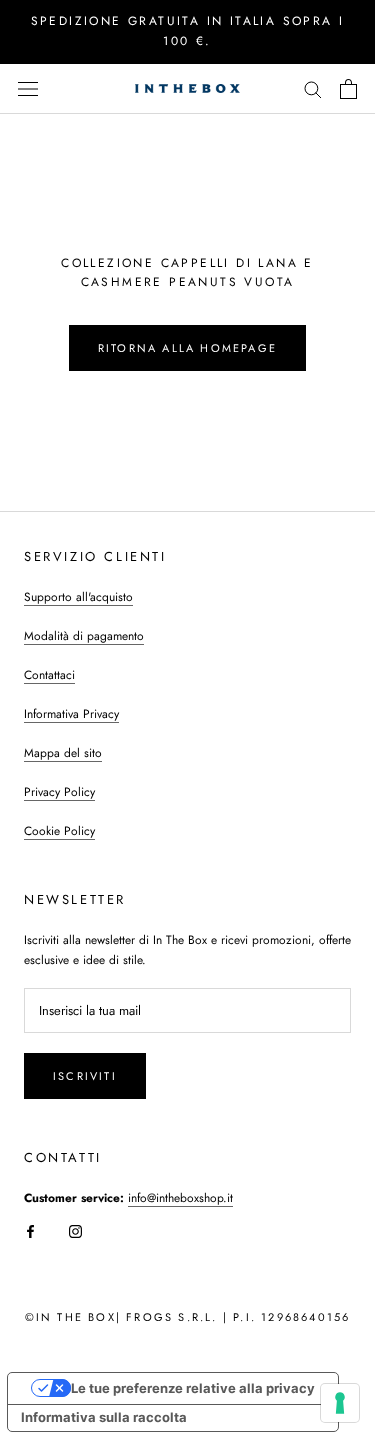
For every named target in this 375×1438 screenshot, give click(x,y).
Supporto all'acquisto (78, 597)
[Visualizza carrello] (348, 89)
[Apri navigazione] (28, 88)
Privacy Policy (59, 792)
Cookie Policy (59, 831)
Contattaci (49, 675)
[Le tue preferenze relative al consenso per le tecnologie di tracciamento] (340, 1403)
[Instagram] (75, 1230)
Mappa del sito (63, 753)
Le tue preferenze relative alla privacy (193, 1388)
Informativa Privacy (71, 714)
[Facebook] (30, 1230)
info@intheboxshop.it (180, 1198)
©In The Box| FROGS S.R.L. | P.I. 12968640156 (188, 1317)
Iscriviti (85, 1076)
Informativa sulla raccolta (104, 1417)
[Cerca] (313, 88)
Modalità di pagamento (84, 636)
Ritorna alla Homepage (187, 348)
